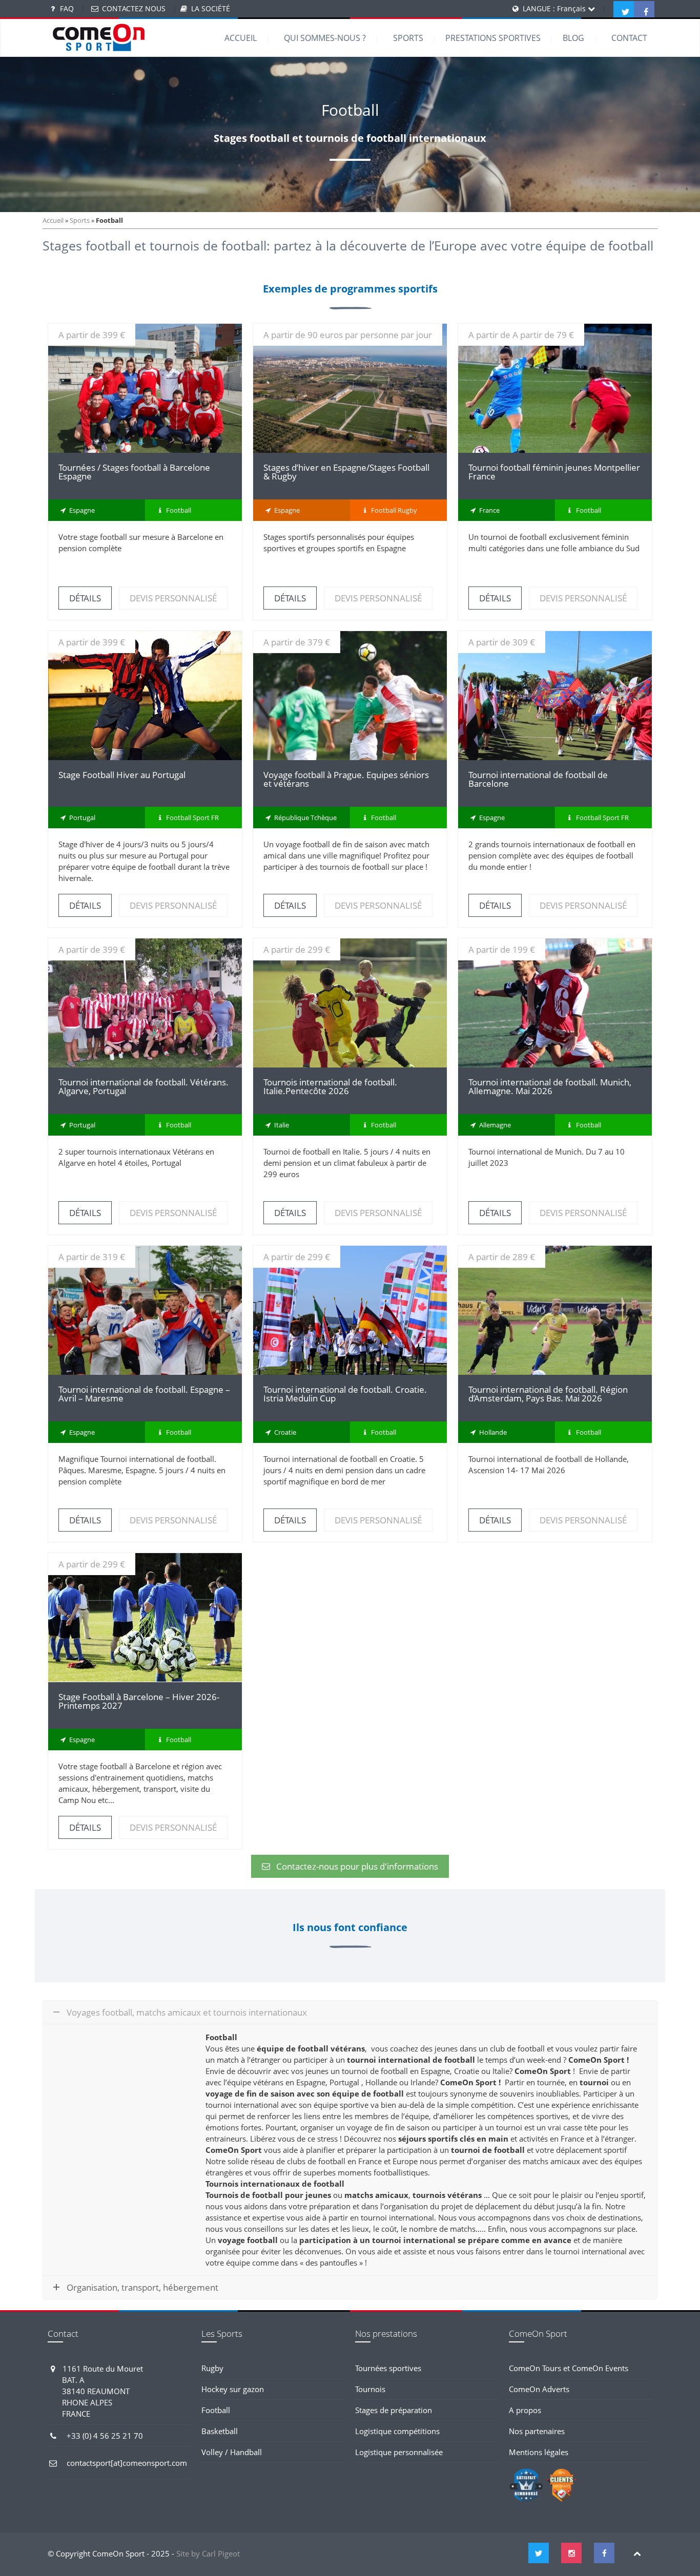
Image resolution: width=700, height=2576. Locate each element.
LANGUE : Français (555, 8)
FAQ (67, 8)
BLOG (573, 38)
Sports (80, 220)
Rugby (212, 2368)
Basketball (220, 2431)
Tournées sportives (388, 2368)
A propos (525, 2410)
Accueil (53, 220)
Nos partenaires (537, 2431)
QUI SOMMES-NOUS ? (325, 38)
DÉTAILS (145, 389)
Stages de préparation (394, 2410)
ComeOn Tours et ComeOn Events (569, 2368)
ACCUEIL (241, 38)
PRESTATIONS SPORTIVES (493, 38)
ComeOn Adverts (539, 2389)
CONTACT (629, 38)
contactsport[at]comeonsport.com (127, 2463)
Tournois (370, 2389)
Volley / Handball (232, 2452)
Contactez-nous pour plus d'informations (357, 1866)
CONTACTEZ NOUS (134, 8)
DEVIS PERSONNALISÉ (173, 598)
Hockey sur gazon (233, 2389)
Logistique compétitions (397, 2431)
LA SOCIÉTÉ (211, 8)
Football (216, 2410)
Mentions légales (539, 2452)
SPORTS (408, 38)
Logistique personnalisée (399, 2452)
